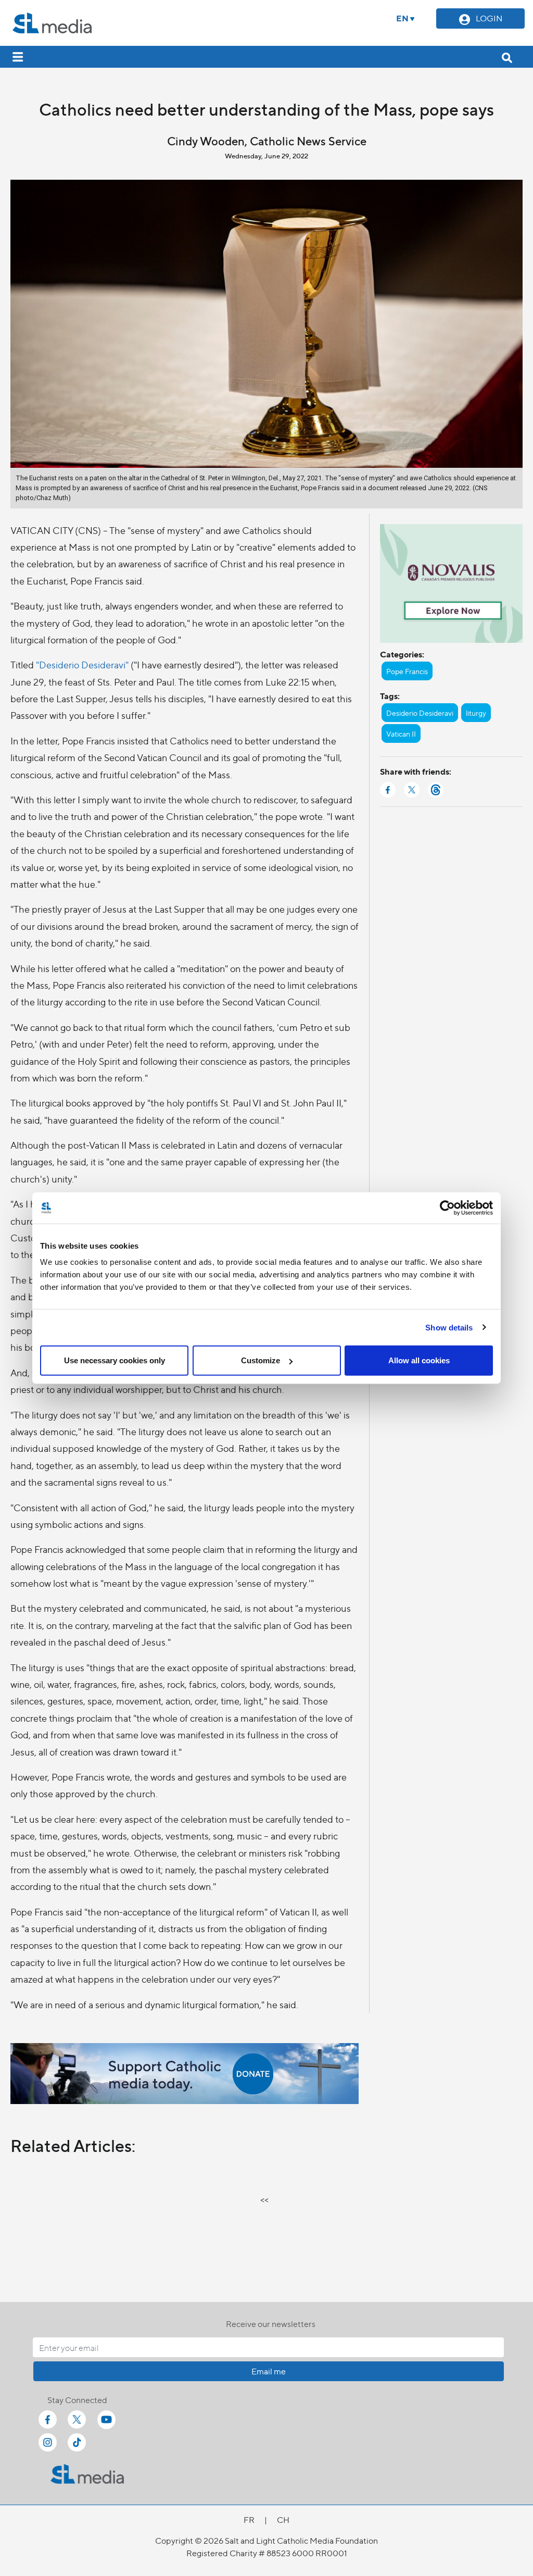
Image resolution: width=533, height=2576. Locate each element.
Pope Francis (407, 671)
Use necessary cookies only (115, 1360)
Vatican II (401, 733)
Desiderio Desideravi (420, 713)
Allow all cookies (419, 1360)
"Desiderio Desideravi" (82, 664)
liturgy (476, 713)
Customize (261, 1360)
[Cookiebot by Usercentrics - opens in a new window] (447, 1208)
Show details (449, 1327)
